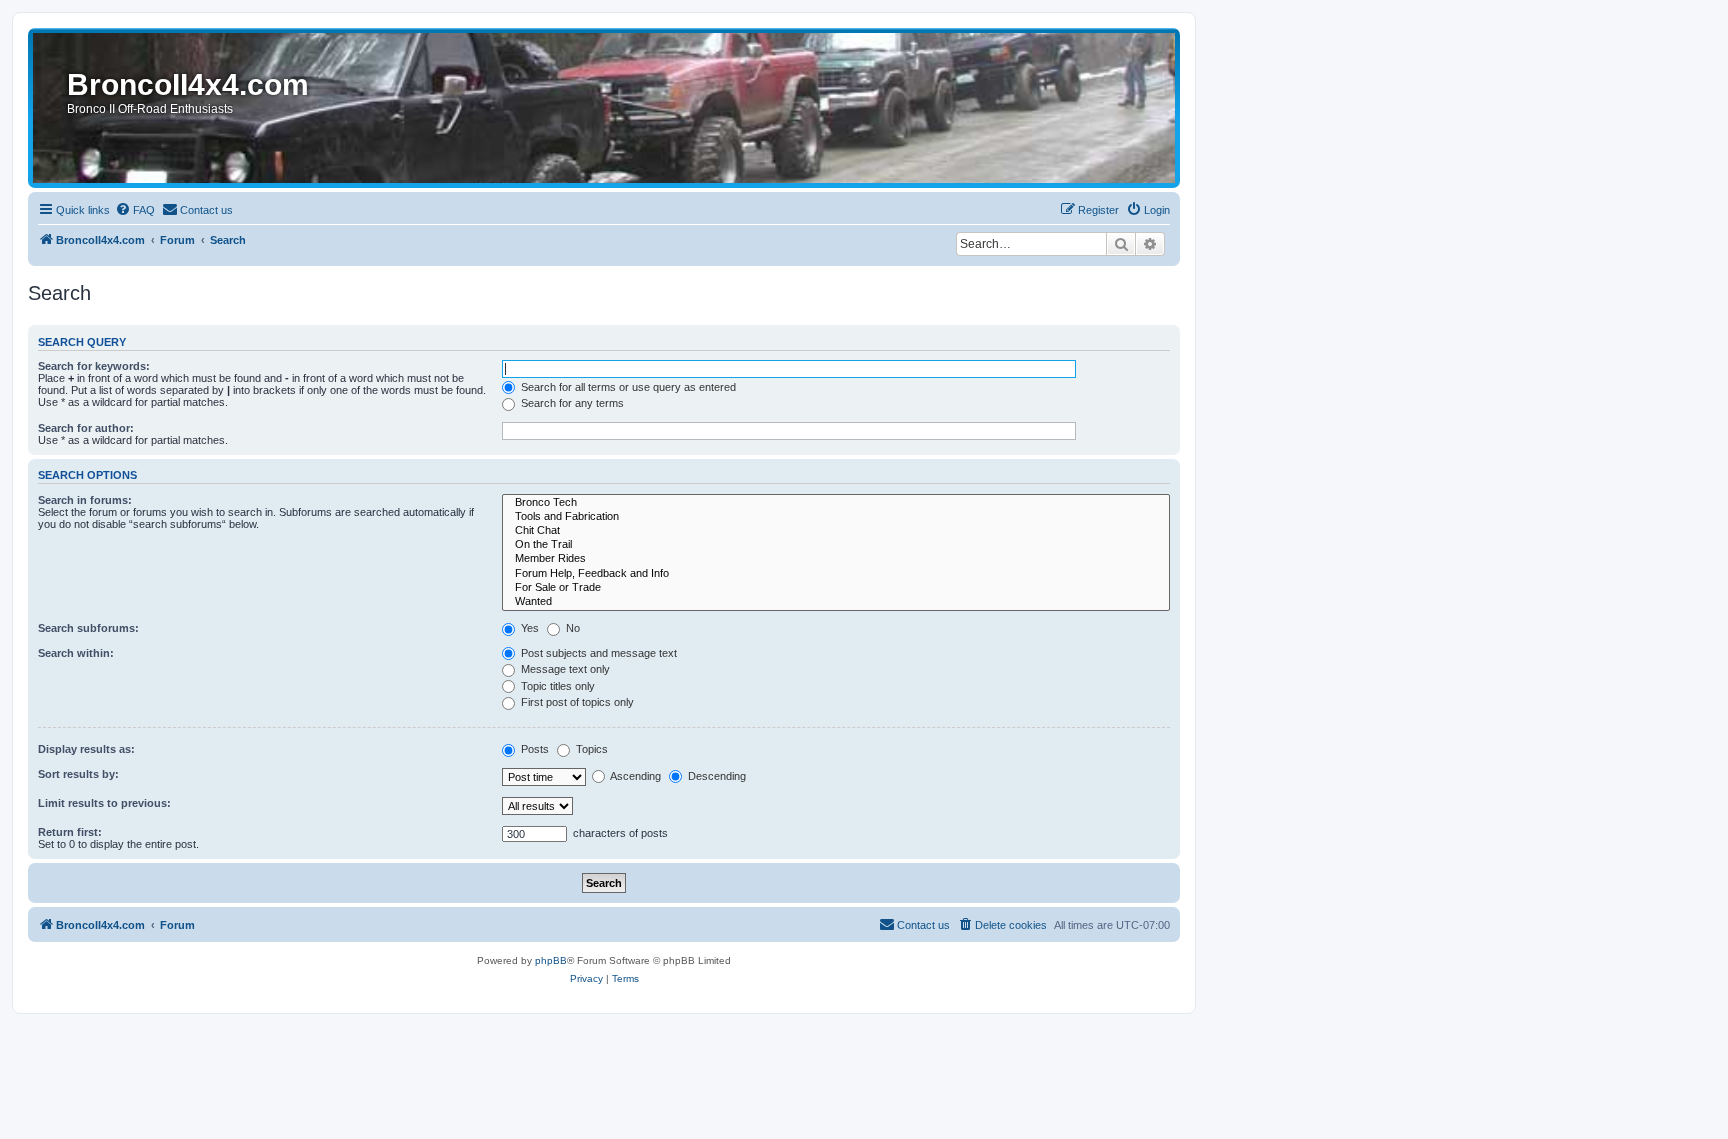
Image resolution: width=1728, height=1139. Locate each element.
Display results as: (86, 749)
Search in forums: (85, 500)
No (571, 628)
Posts (533, 749)
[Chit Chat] (836, 531)
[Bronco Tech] (836, 503)
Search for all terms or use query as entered (627, 387)
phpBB (551, 960)
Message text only (564, 669)
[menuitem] (135, 210)
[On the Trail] (836, 545)
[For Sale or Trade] (836, 588)
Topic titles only (556, 686)
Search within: (76, 653)
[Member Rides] (836, 559)
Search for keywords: (94, 366)
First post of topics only (576, 702)
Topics (590, 749)
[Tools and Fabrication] (836, 517)
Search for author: (86, 428)
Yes (528, 628)
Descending (715, 776)
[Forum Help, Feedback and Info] (836, 574)
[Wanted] (836, 602)
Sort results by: (78, 774)
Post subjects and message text (597, 653)
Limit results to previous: (104, 803)
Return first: (70, 832)
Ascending (634, 776)
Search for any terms (571, 403)
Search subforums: (88, 628)
